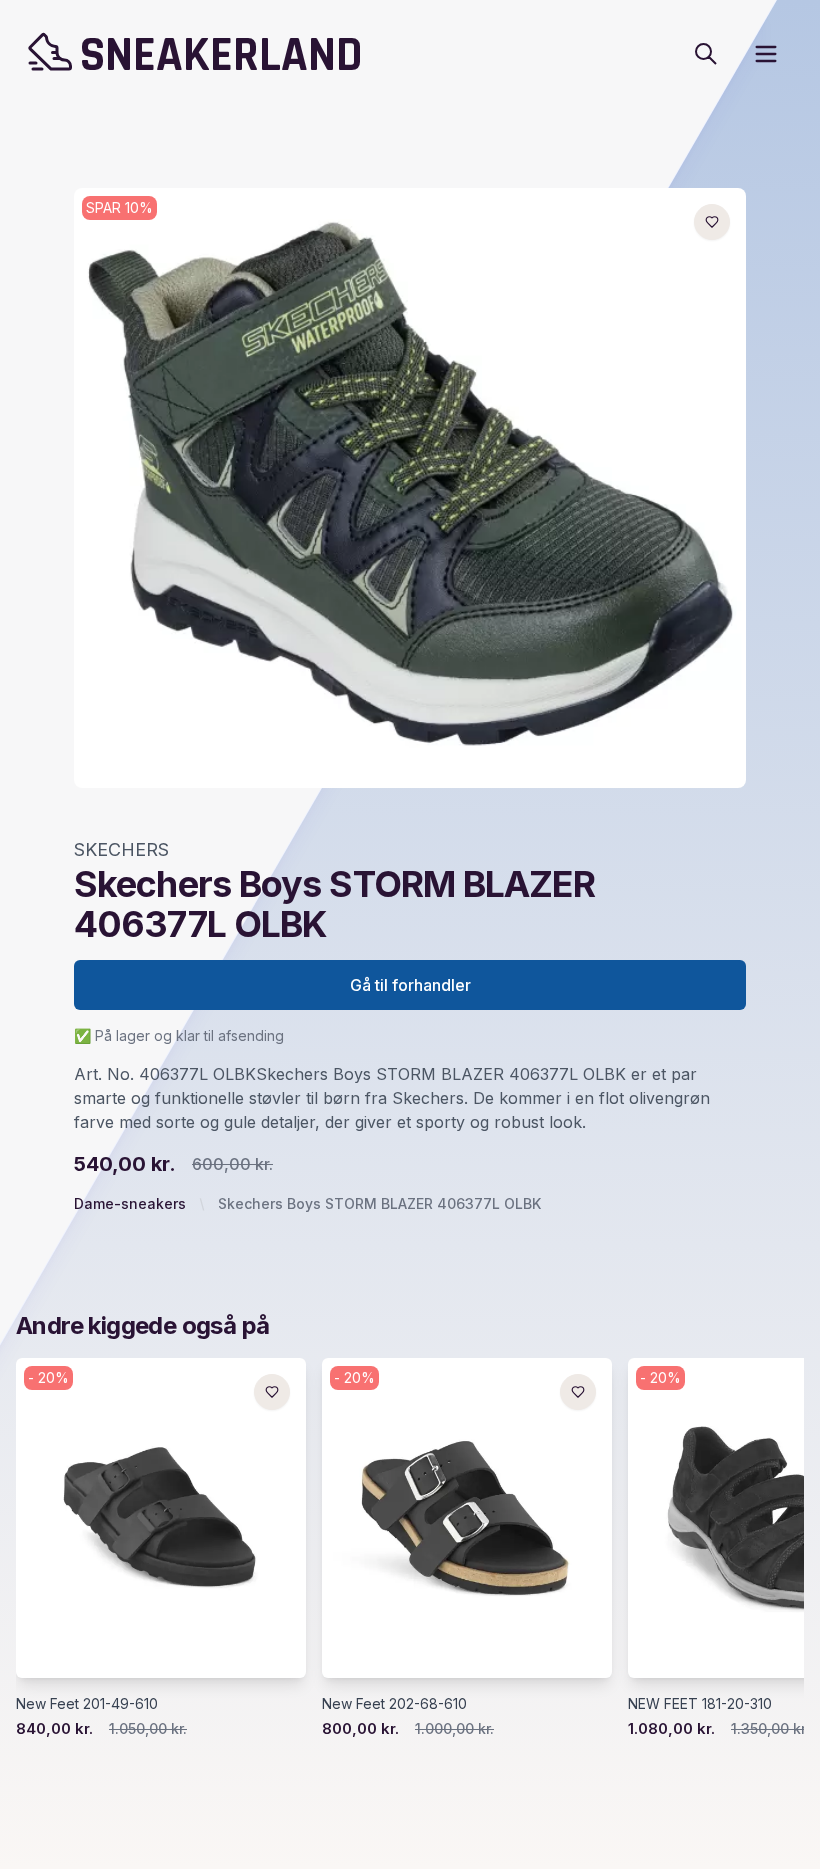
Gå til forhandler (410, 985)
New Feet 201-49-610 (87, 1703)
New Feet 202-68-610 (394, 1703)
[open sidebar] (766, 54)
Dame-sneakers (130, 1203)
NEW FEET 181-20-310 (700, 1703)
